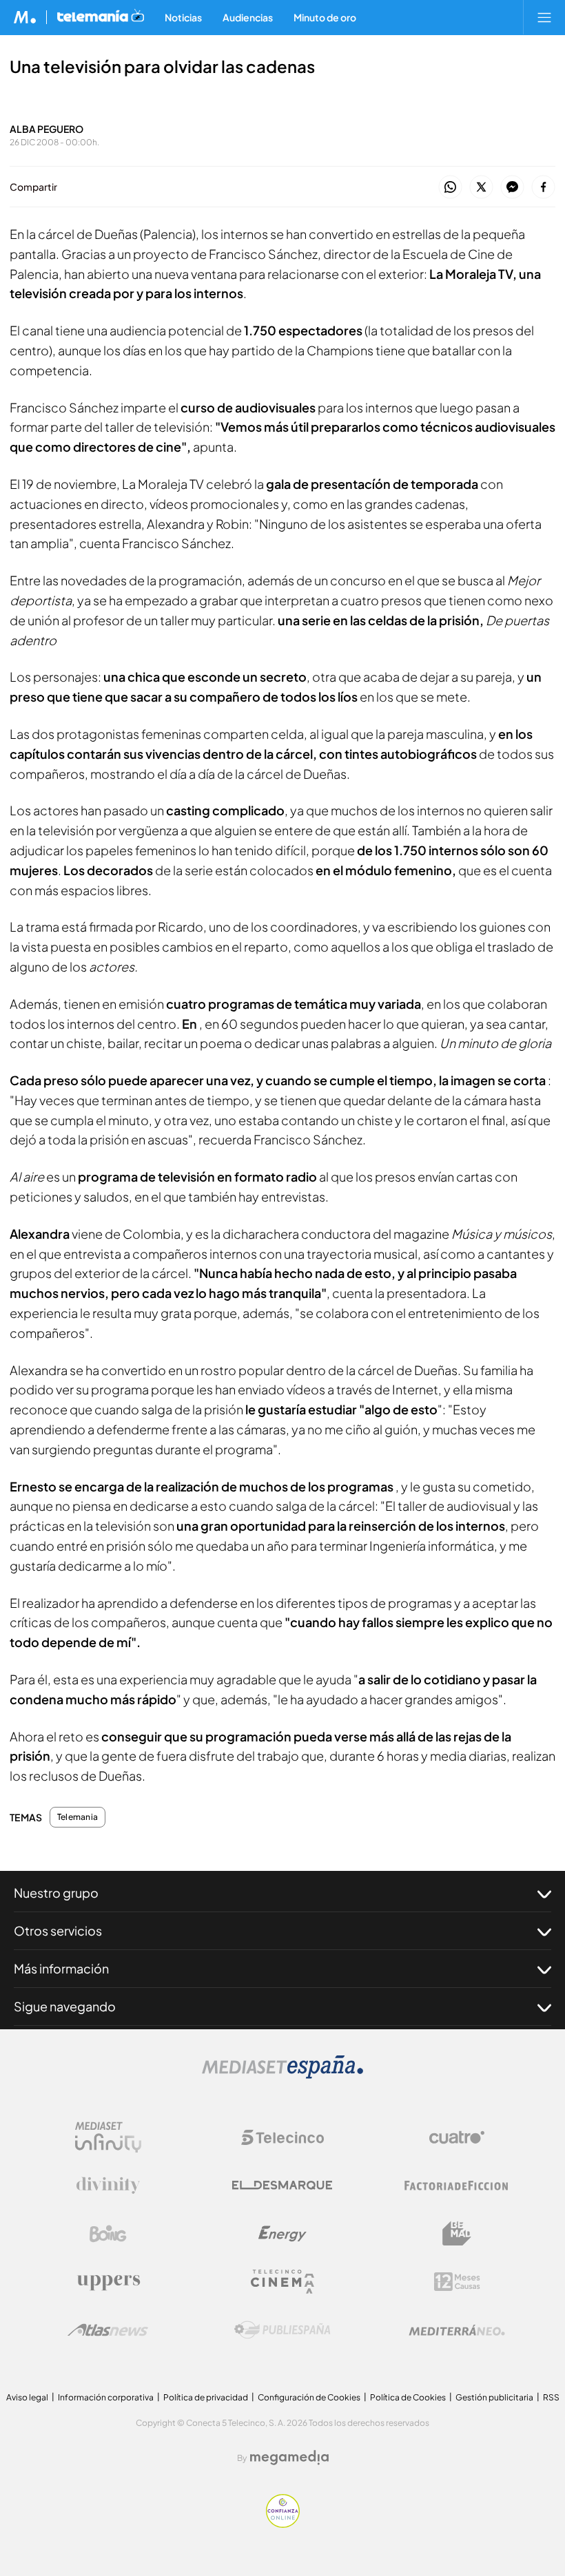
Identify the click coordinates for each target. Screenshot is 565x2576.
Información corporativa (106, 2397)
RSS (551, 2397)
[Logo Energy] (282, 2234)
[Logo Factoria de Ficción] (457, 2186)
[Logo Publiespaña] (282, 2330)
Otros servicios (58, 1930)
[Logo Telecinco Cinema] (282, 2282)
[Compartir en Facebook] (543, 188)
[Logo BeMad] (457, 2234)
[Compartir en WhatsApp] (450, 188)
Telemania (78, 1817)
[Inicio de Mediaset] (25, 17)
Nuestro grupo (56, 1893)
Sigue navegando (65, 2006)
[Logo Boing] (108, 2234)
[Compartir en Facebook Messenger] (512, 188)
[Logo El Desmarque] (282, 2185)
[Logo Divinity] (108, 2186)
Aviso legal (27, 2397)
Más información (61, 1968)
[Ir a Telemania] (101, 17)
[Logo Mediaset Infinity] (108, 2137)
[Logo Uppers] (108, 2282)
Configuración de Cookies (309, 2397)
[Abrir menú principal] (544, 17)
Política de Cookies (408, 2397)
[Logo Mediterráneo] (457, 2330)
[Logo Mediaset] (282, 2075)
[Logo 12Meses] (457, 2282)
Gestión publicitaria (494, 2397)
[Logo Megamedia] (289, 2458)
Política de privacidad (206, 2397)
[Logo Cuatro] (457, 2137)
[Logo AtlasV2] (108, 2330)
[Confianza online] (283, 2524)
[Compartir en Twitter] (481, 188)
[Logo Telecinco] (282, 2137)
